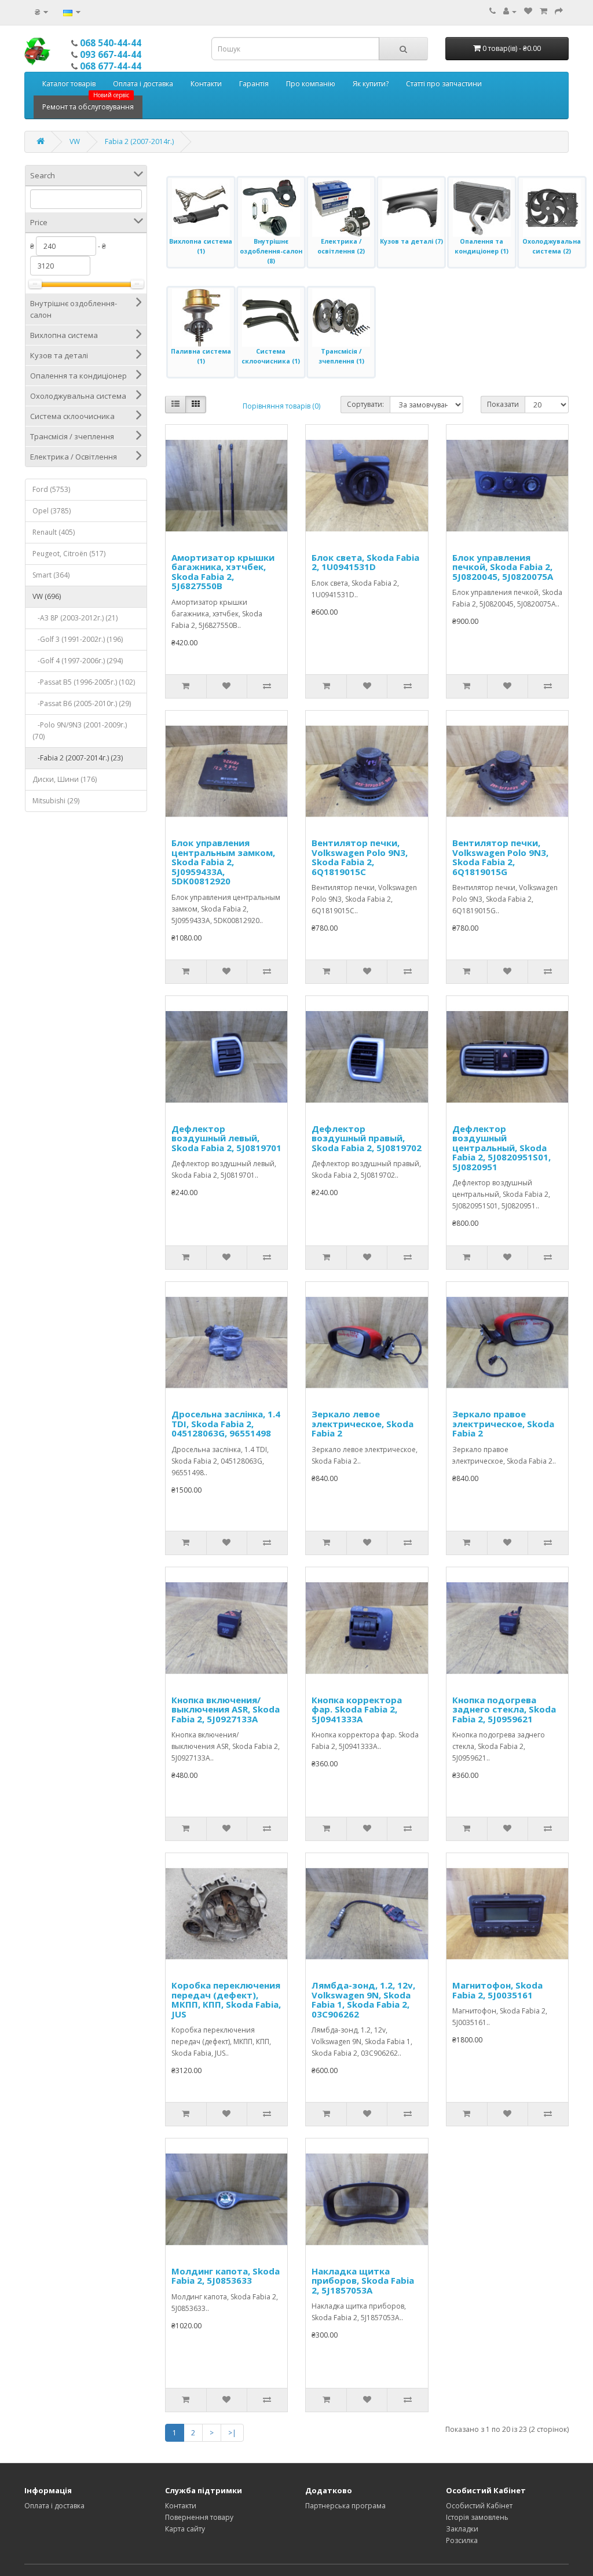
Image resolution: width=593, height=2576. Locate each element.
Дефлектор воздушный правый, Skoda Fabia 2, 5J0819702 (367, 1138)
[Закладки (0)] (528, 11)
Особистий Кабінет (479, 2506)
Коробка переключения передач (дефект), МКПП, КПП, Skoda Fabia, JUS (226, 2000)
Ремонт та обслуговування (88, 104)
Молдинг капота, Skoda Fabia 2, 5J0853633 (226, 2276)
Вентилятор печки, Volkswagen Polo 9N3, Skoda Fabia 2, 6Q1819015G (500, 857)
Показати (503, 404)
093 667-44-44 (111, 54)
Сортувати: (365, 404)
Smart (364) (51, 575)
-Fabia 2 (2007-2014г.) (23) (78, 758)
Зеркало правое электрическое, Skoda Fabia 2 (503, 1423)
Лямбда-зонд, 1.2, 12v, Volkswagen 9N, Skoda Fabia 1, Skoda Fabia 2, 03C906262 (363, 2000)
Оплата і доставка (143, 84)
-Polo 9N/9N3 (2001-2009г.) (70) (80, 731)
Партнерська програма (345, 2506)
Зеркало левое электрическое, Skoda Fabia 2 (363, 1423)
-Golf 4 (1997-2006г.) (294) (78, 661)
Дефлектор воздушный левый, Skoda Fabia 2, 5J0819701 (226, 1138)
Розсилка (462, 2540)
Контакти (206, 84)
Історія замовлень (477, 2517)
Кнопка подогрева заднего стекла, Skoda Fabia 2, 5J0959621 (504, 1709)
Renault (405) (54, 532)
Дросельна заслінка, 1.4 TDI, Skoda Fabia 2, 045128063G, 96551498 (226, 1423)
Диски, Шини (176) (65, 779)
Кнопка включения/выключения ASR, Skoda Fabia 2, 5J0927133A (226, 1709)
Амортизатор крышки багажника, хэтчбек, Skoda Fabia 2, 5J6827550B (223, 572)
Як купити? (371, 84)
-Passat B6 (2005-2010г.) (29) (82, 703)
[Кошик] (543, 11)
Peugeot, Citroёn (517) (69, 554)
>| (232, 2433)
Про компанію (311, 84)
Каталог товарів (69, 84)
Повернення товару (199, 2517)
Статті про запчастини (444, 84)
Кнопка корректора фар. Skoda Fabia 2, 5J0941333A (357, 1709)
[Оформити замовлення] (559, 11)
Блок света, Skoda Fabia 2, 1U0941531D (365, 562)
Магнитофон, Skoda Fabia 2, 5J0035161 (497, 1990)
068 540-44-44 (111, 43)
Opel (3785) (52, 511)
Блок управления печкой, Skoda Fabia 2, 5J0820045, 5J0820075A (503, 567)
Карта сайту (185, 2529)
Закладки (462, 2529)
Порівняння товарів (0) (281, 406)
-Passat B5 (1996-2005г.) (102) (84, 682)
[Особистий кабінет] (510, 11)
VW (75, 142)
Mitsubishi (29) (56, 801)
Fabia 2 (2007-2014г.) (139, 142)
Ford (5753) (51, 489)
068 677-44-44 (111, 66)
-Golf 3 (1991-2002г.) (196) (78, 639)
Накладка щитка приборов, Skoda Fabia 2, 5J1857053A (363, 2281)
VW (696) (47, 596)
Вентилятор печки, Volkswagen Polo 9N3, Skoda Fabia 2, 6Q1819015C (360, 857)
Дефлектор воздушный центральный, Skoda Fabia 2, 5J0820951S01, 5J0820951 (502, 1148)
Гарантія (254, 84)
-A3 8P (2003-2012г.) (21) (75, 618)
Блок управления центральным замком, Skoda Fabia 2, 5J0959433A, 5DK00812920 (223, 862)
